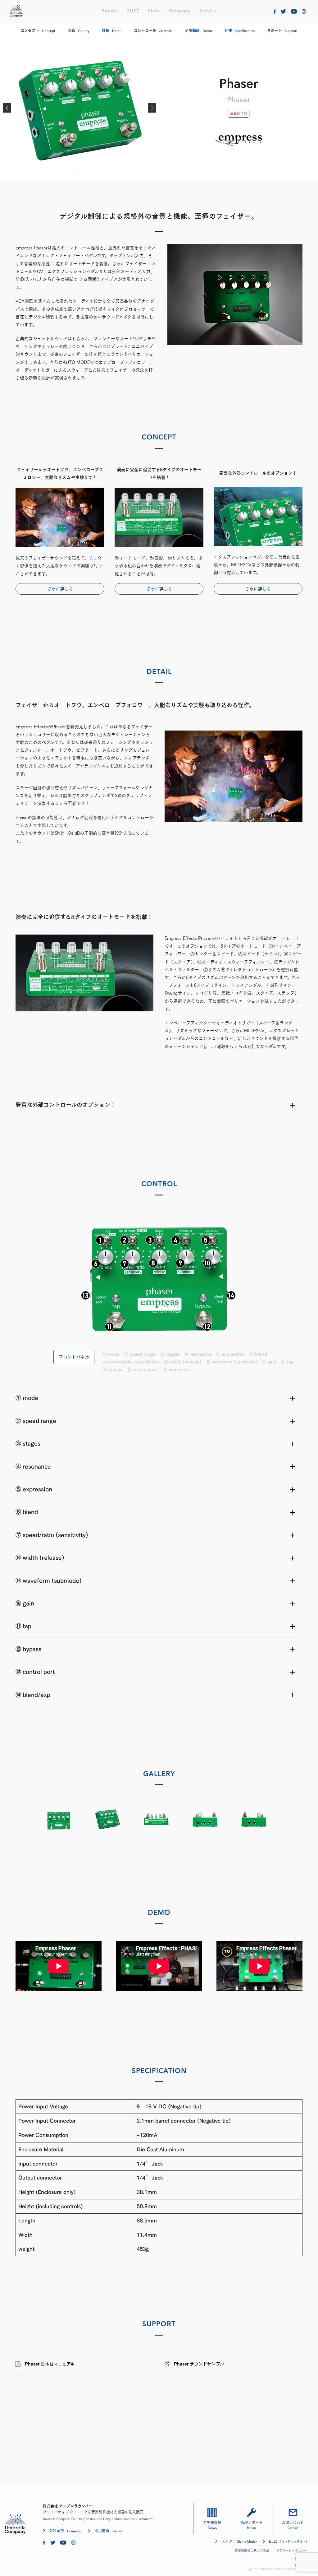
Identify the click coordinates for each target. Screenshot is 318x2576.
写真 (79, 31)
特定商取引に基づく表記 (252, 2550)
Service (208, 11)
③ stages (170, 1354)
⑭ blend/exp (177, 1370)
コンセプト (38, 31)
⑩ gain (269, 1362)
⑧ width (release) (182, 1362)
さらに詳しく (60, 589)
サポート (282, 31)
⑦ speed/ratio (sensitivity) (130, 1362)
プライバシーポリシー (292, 2550)
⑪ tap (287, 1362)
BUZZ (133, 11)
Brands (110, 11)
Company (180, 11)
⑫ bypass (112, 1370)
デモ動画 (198, 31)
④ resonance (198, 1354)
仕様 (240, 31)
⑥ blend (258, 1354)
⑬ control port (142, 1370)
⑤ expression (230, 1354)
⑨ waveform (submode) (232, 1362)
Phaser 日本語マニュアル (50, 2364)
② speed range (140, 1354)
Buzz (288, 2541)
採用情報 (109, 2531)
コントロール (153, 31)
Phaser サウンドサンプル (199, 2364)
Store (154, 11)
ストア (239, 2541)
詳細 (112, 31)
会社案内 (65, 2531)
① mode (110, 1354)
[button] (7, 108)
